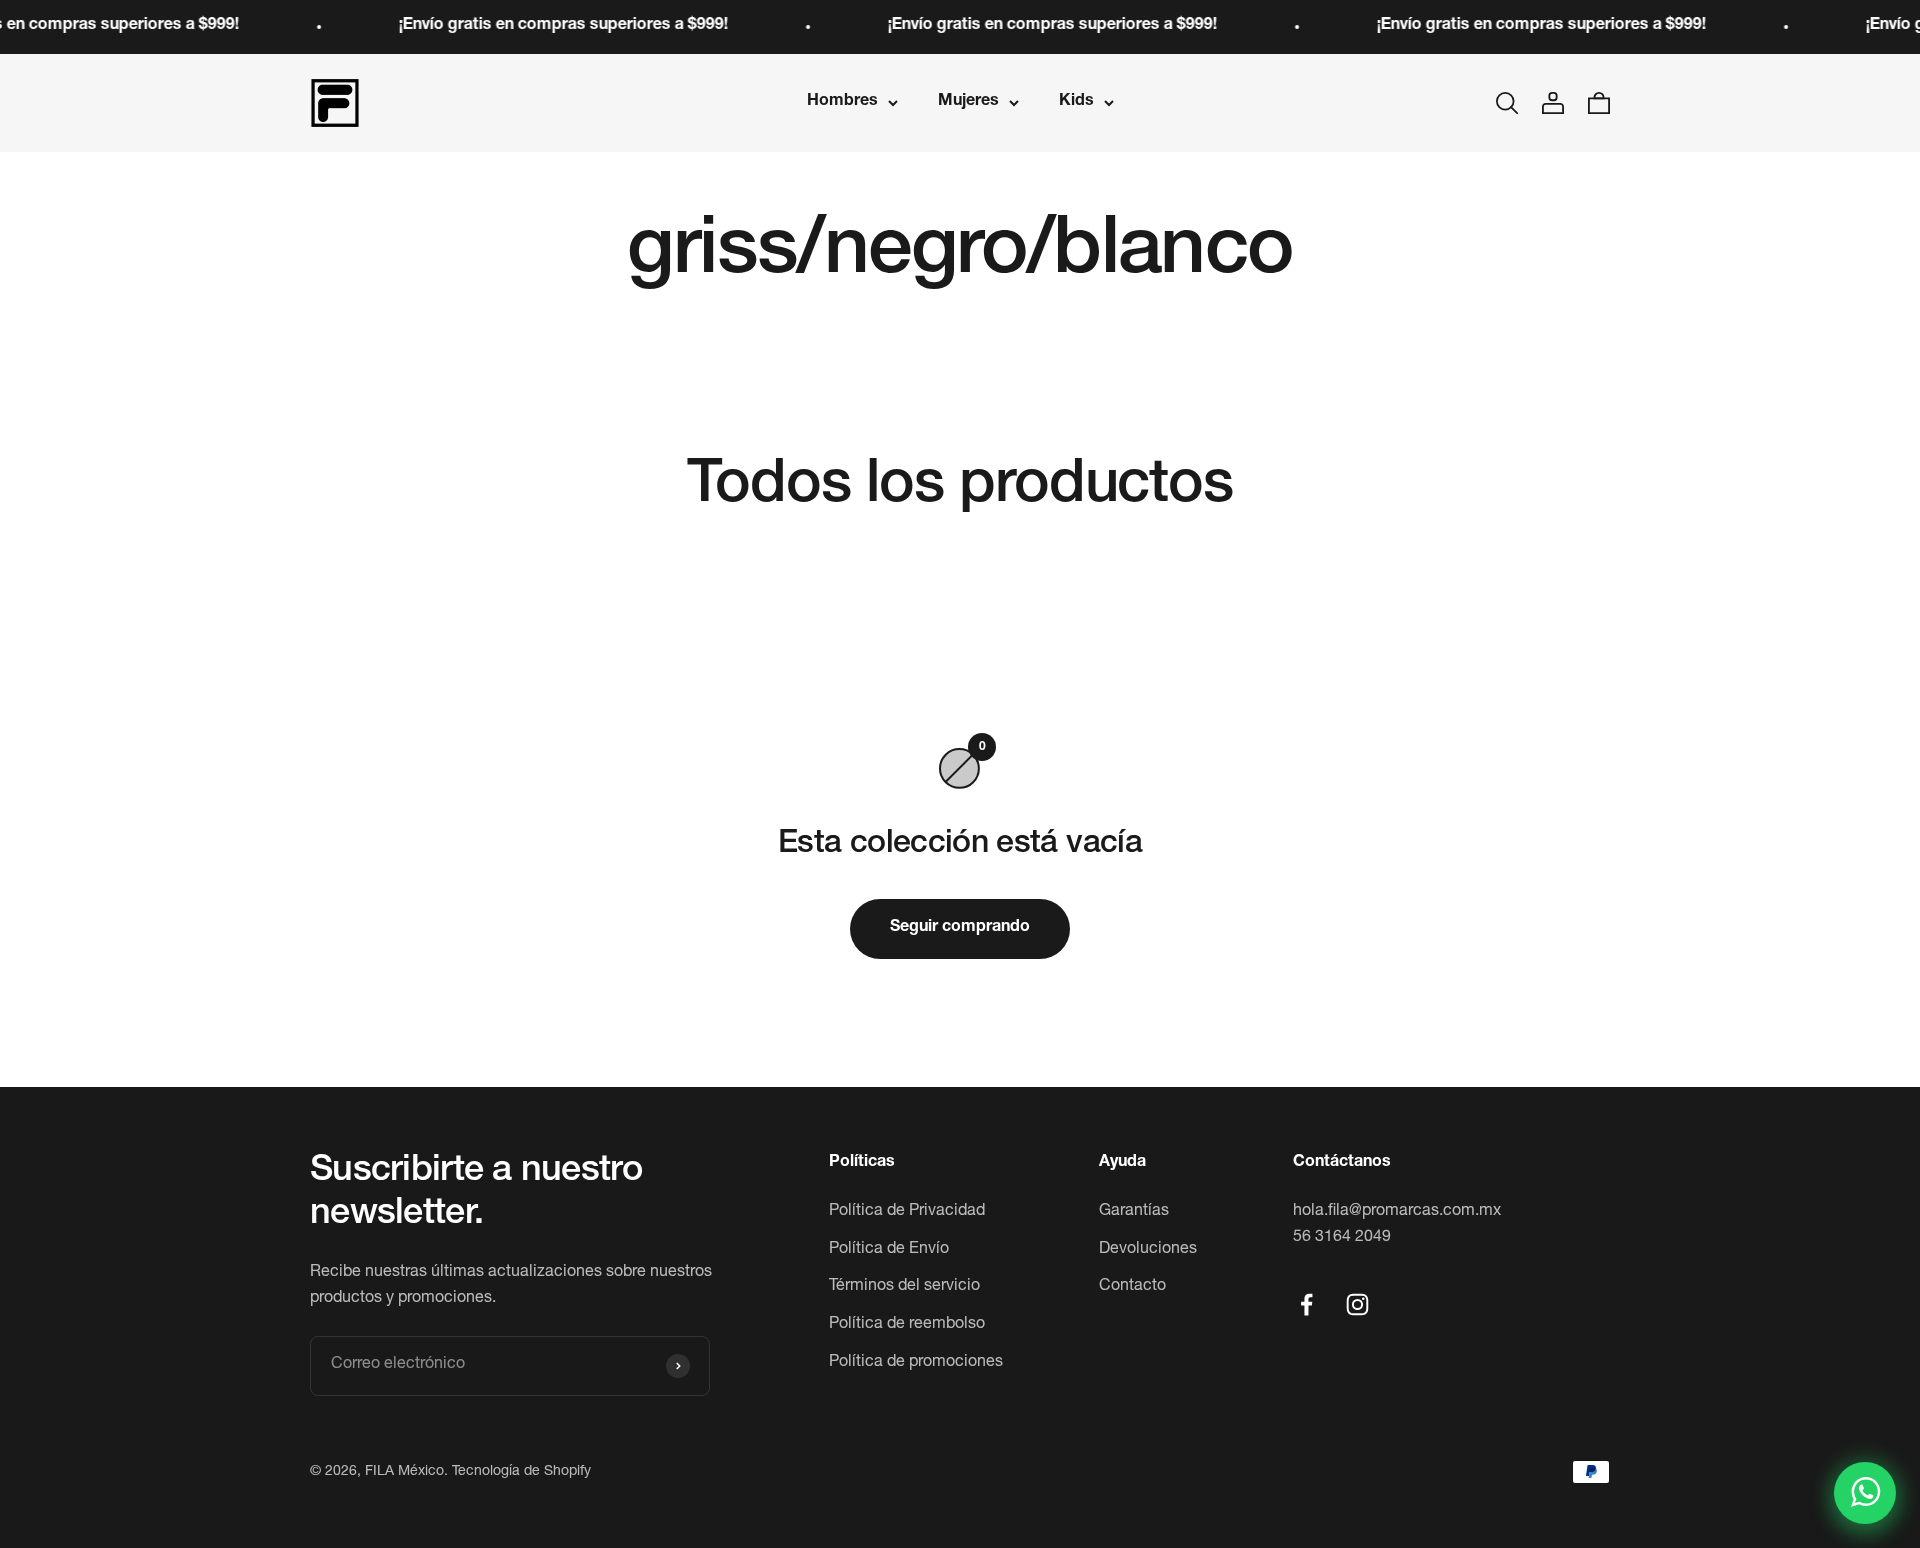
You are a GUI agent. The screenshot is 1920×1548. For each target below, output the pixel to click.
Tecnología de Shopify (521, 1472)
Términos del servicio (904, 1287)
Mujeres (968, 102)
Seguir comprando (960, 928)
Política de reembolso (907, 1325)
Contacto (1132, 1287)
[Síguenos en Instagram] (1357, 1304)
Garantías (1134, 1212)
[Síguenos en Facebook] (1306, 1304)
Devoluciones (1148, 1250)
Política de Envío (889, 1250)
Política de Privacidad (907, 1212)
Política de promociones (916, 1363)
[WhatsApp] (1865, 1493)
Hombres (842, 102)
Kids (1076, 102)
